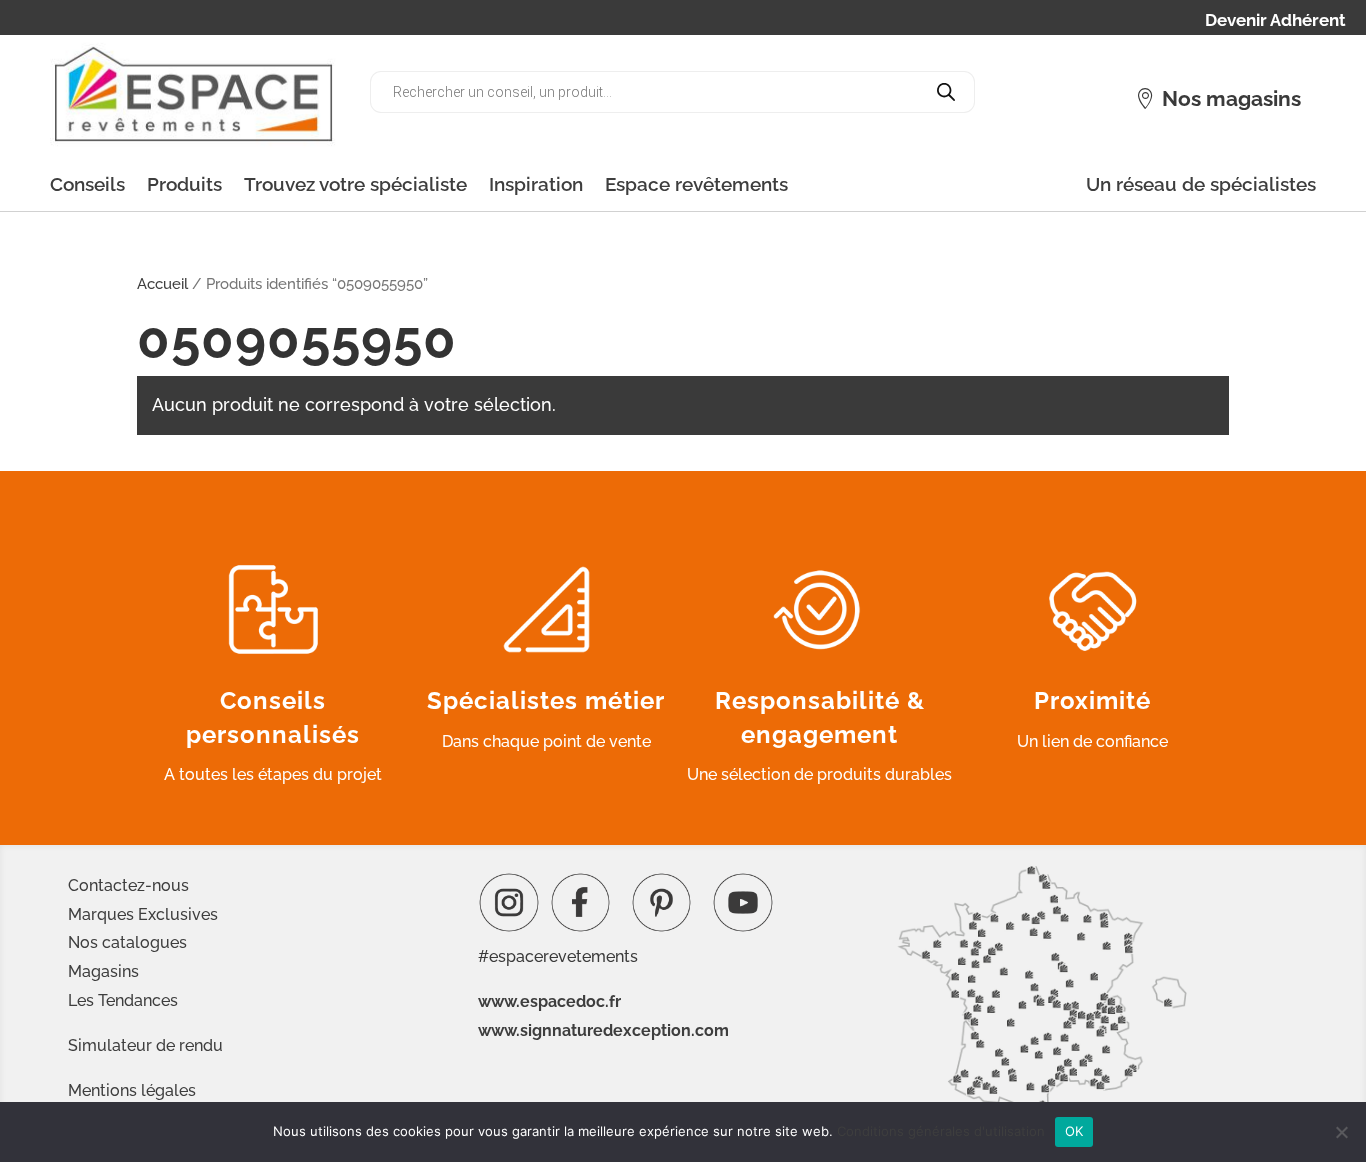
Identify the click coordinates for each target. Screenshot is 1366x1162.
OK (1074, 1131)
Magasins (103, 971)
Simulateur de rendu (145, 1045)
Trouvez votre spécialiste (355, 184)
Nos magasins (1231, 98)
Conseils (87, 184)
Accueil (162, 283)
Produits (184, 184)
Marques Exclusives (143, 914)
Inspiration (536, 184)
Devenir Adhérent (1275, 21)
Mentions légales (132, 1090)
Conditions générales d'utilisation (941, 1131)
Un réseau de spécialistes (1201, 184)
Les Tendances (123, 1000)
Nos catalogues (127, 942)
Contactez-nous (128, 885)
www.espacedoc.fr (549, 1001)
